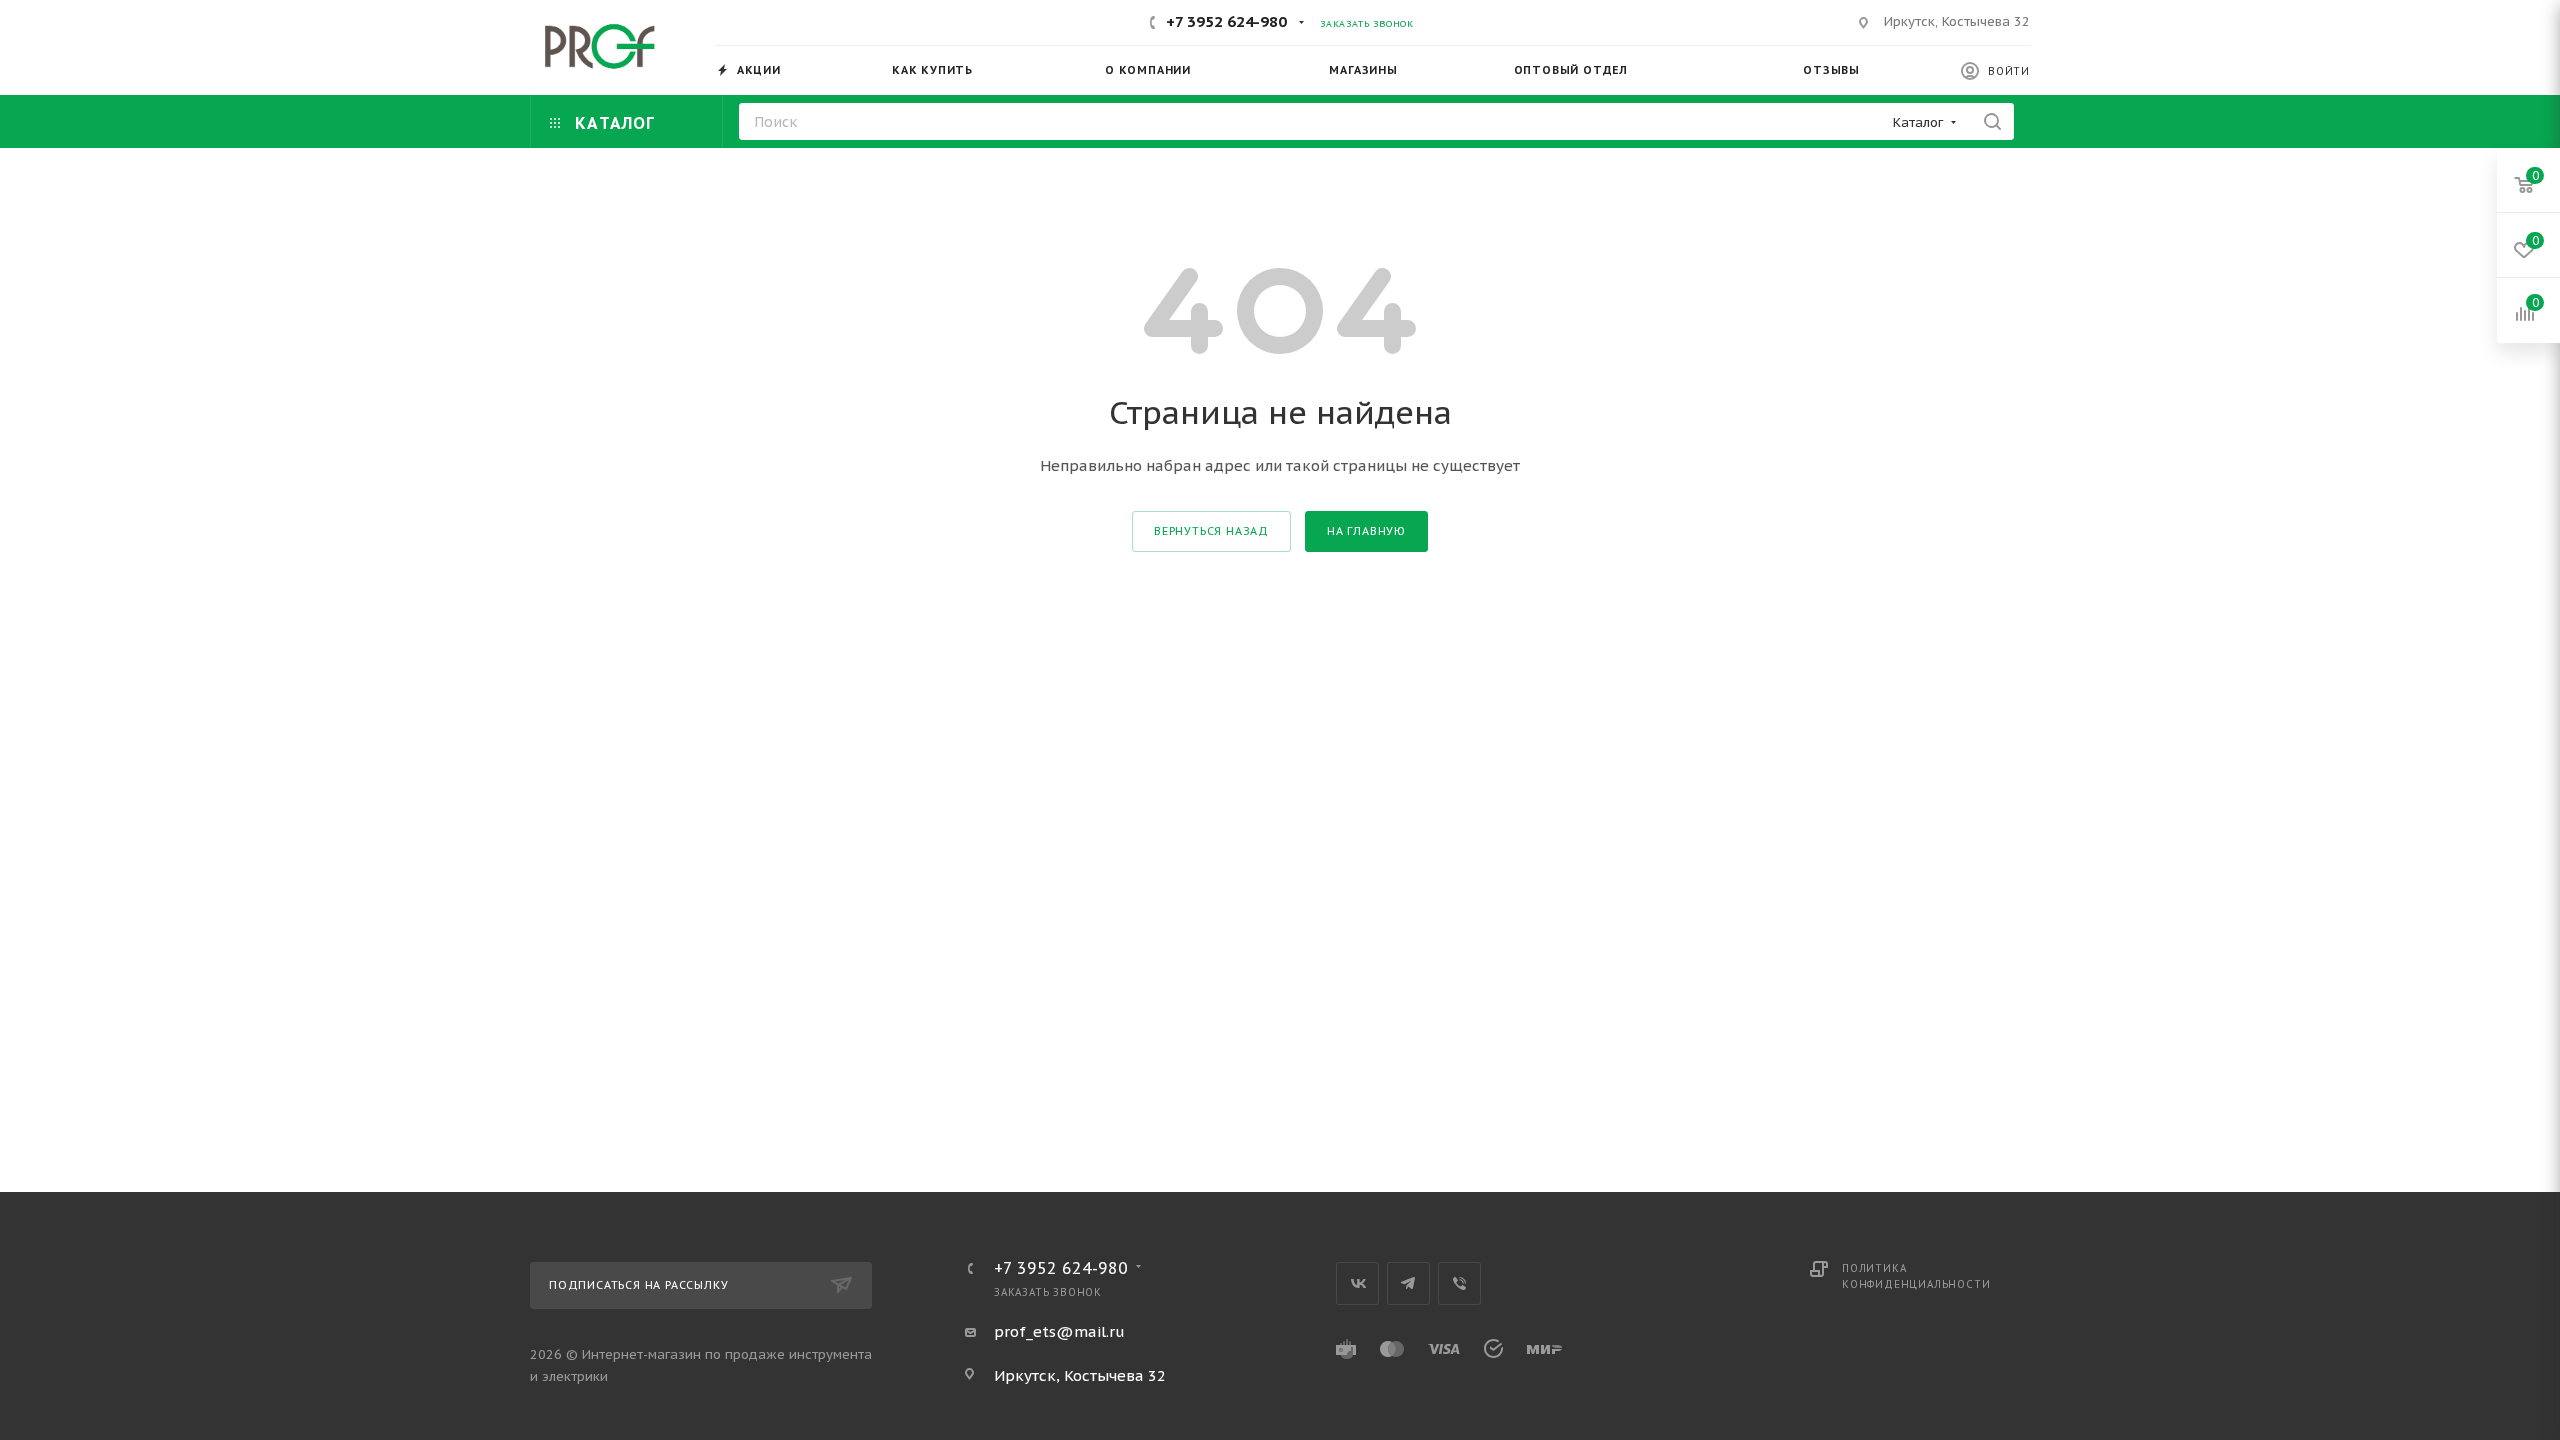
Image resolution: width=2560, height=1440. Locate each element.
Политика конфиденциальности (1916, 1276)
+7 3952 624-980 (1226, 21)
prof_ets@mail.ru (1059, 1331)
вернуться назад (1211, 531)
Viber (1459, 1283)
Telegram (1408, 1283)
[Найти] (1992, 121)
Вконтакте (1357, 1283)
